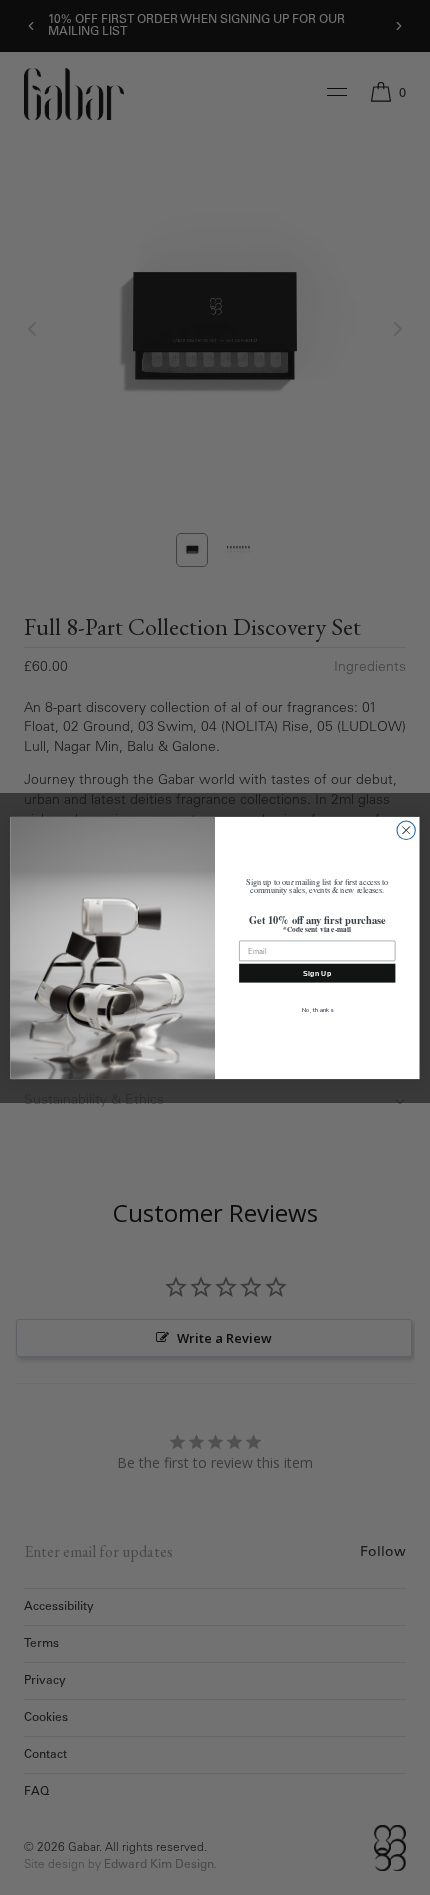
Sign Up (317, 972)
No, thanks (317, 1009)
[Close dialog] (406, 830)
